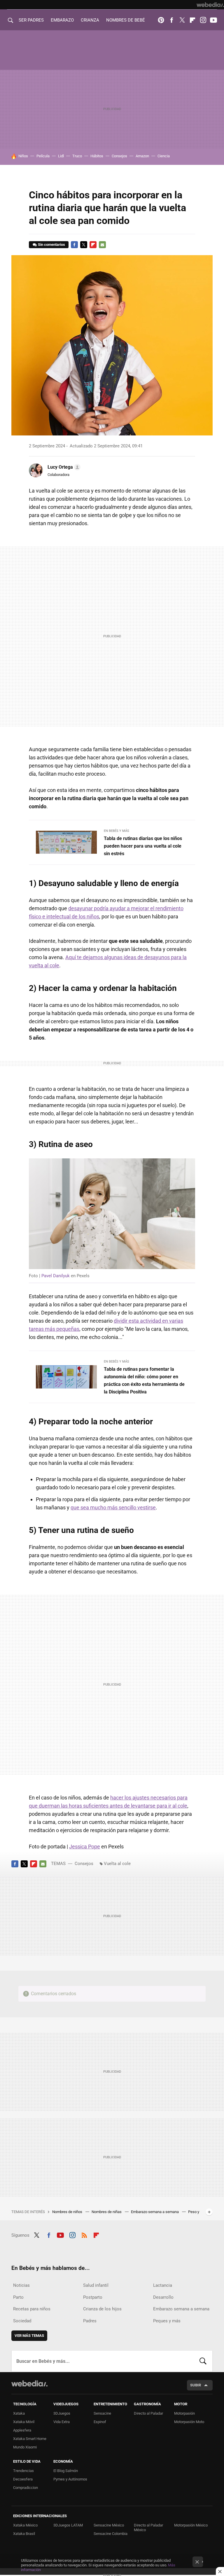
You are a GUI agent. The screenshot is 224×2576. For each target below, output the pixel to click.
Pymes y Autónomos (70, 2479)
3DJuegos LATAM (68, 2525)
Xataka (19, 2413)
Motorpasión (184, 2413)
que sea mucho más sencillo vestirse (113, 1507)
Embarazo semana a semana (155, 2212)
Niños (23, 156)
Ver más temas (29, 2336)
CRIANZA (90, 20)
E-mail (102, 245)
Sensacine (102, 2413)
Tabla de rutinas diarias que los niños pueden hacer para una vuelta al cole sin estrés (143, 846)
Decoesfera (23, 2479)
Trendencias (23, 2471)
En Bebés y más (117, 831)
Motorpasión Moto (189, 2422)
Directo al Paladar (148, 2413)
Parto (18, 2297)
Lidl (61, 156)
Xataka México (25, 2525)
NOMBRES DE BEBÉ (126, 20)
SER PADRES (31, 20)
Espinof (100, 2422)
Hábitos (97, 156)
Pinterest (161, 20)
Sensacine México (109, 2525)
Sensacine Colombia (111, 2534)
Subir (196, 2385)
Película (43, 156)
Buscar (203, 2361)
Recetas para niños (32, 2309)
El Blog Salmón (66, 2471)
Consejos (119, 156)
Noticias (21, 2285)
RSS (84, 2234)
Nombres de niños (68, 2212)
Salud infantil (96, 2285)
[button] (63, 467)
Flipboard (192, 20)
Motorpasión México (191, 2525)
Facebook (171, 20)
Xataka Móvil (24, 2422)
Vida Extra (62, 2422)
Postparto (93, 2297)
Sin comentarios (51, 245)
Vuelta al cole (117, 1864)
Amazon (142, 156)
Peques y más (167, 2321)
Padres (90, 2321)
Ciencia (164, 156)
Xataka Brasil (24, 2534)
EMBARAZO (62, 20)
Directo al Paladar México (148, 2528)
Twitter (182, 20)
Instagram (203, 20)
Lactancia (163, 2285)
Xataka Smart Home (30, 2439)
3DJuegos (62, 2413)
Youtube (213, 20)
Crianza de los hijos (102, 2309)
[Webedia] (210, 5)
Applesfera (22, 2430)
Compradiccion (26, 2488)
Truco (77, 156)
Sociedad (22, 2321)
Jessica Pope (85, 1847)
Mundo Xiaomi (25, 2447)
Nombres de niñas (107, 2212)
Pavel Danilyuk (56, 1276)
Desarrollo (163, 2297)
